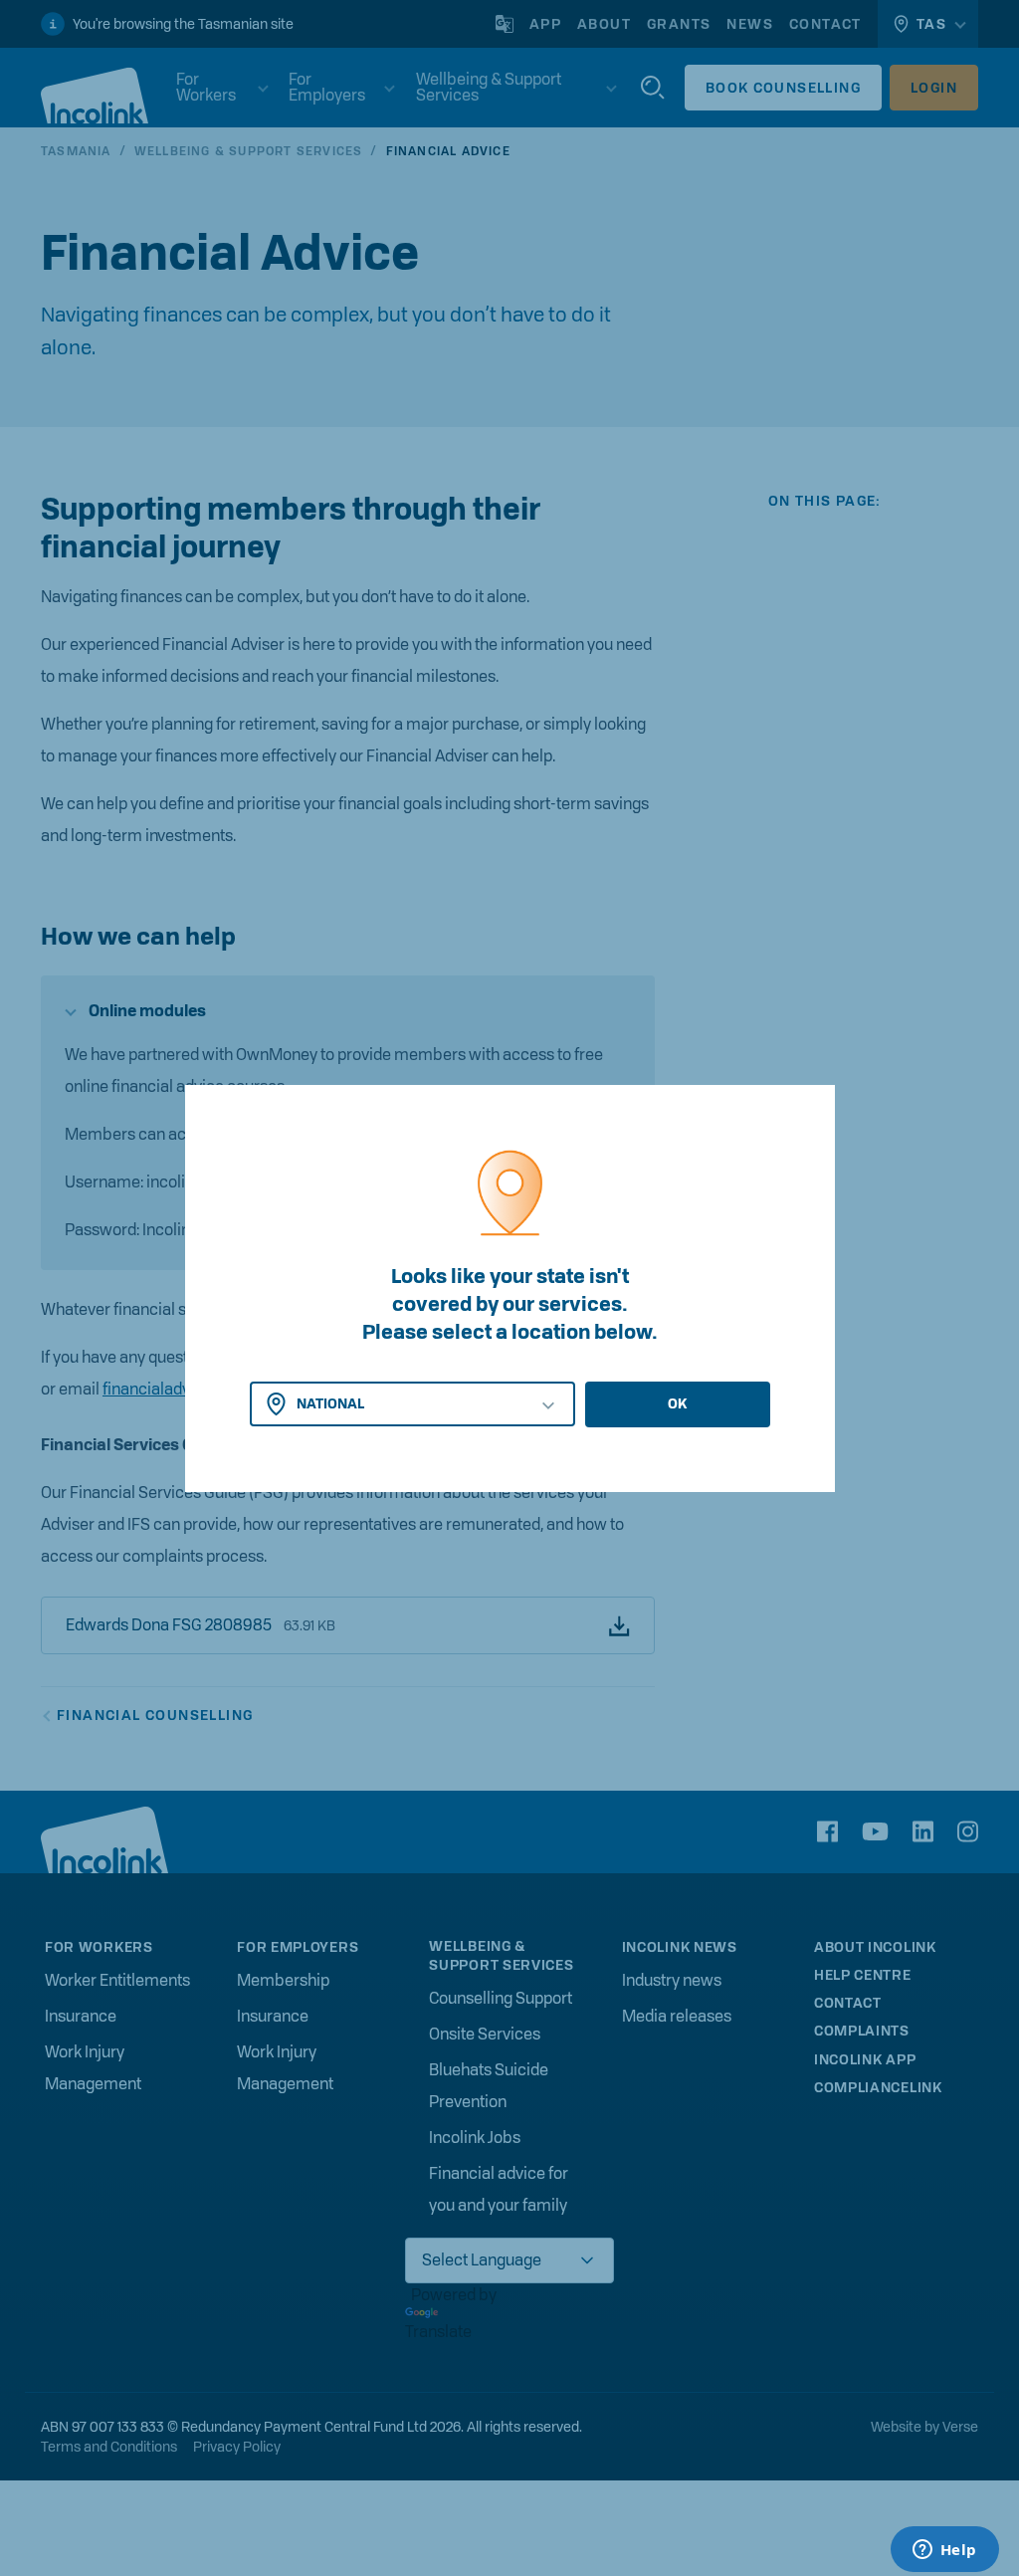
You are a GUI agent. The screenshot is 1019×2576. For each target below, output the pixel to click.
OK (677, 1403)
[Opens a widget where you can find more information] (944, 2551)
